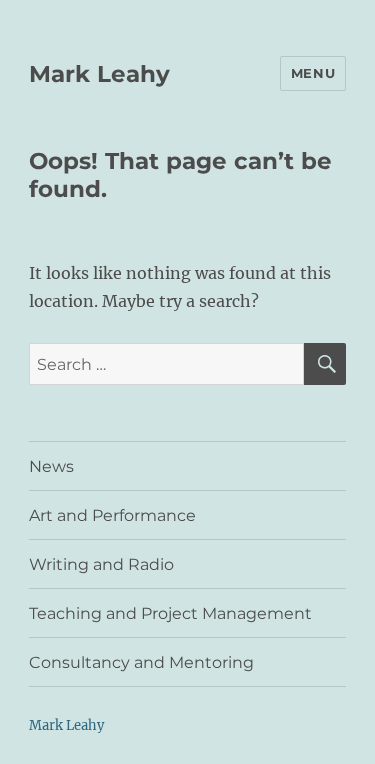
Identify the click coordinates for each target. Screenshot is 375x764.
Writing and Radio (101, 564)
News (51, 466)
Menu (313, 73)
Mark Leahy (99, 74)
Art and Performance (112, 515)
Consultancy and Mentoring (141, 662)
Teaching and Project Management (170, 613)
